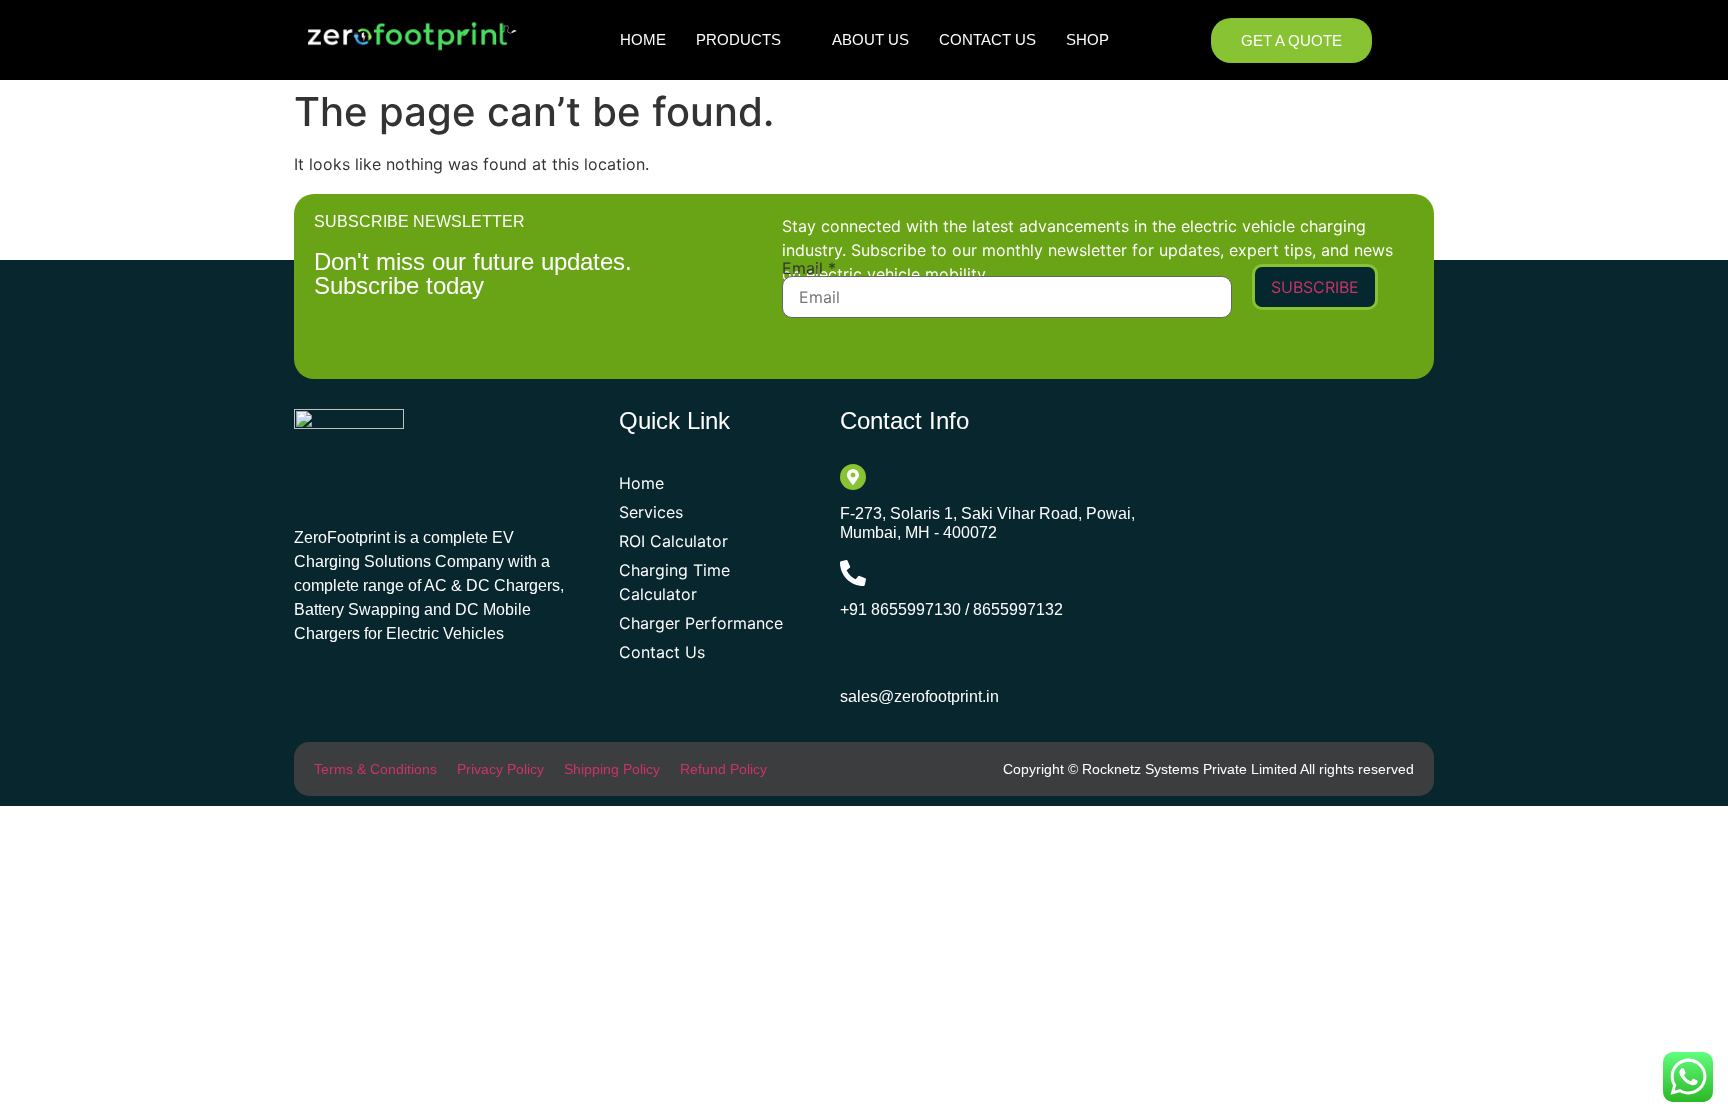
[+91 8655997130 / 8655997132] (853, 573)
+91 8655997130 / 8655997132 (951, 609)
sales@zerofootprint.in (919, 696)
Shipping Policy (612, 769)
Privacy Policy (500, 769)
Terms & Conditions (375, 769)
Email (809, 268)
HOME (643, 39)
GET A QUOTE (1291, 40)
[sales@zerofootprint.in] (854, 658)
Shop (1087, 39)
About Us (870, 39)
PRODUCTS (738, 39)
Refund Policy (723, 769)
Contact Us (987, 39)
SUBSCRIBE (1315, 287)
